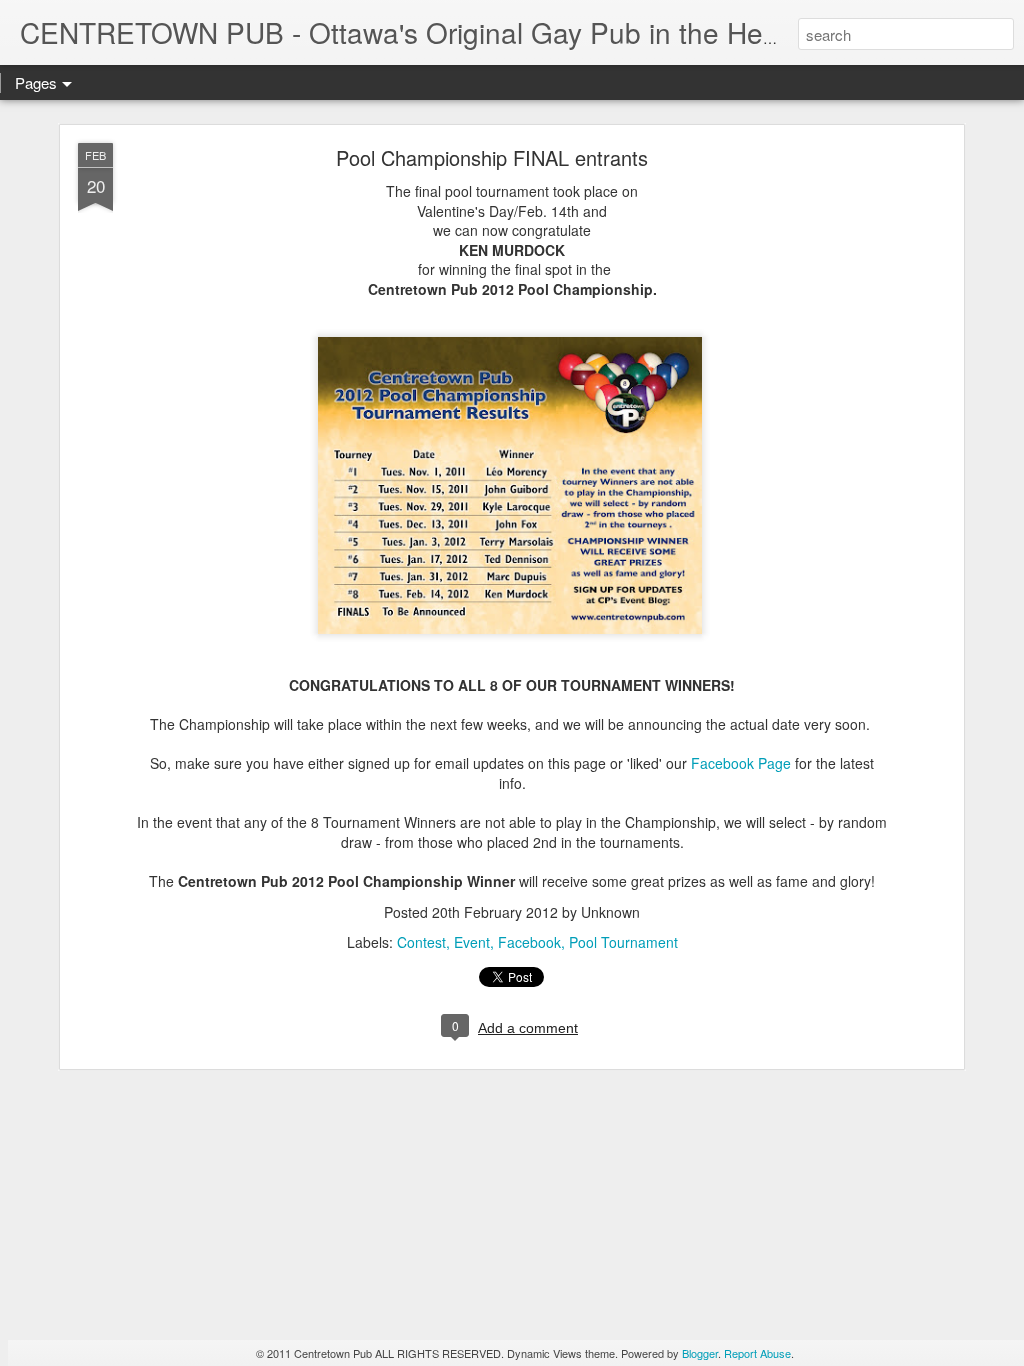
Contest (421, 942)
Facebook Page (741, 763)
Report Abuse (757, 1353)
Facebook (529, 942)
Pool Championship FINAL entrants (492, 157)
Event (472, 942)
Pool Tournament (623, 942)
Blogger (700, 1353)
